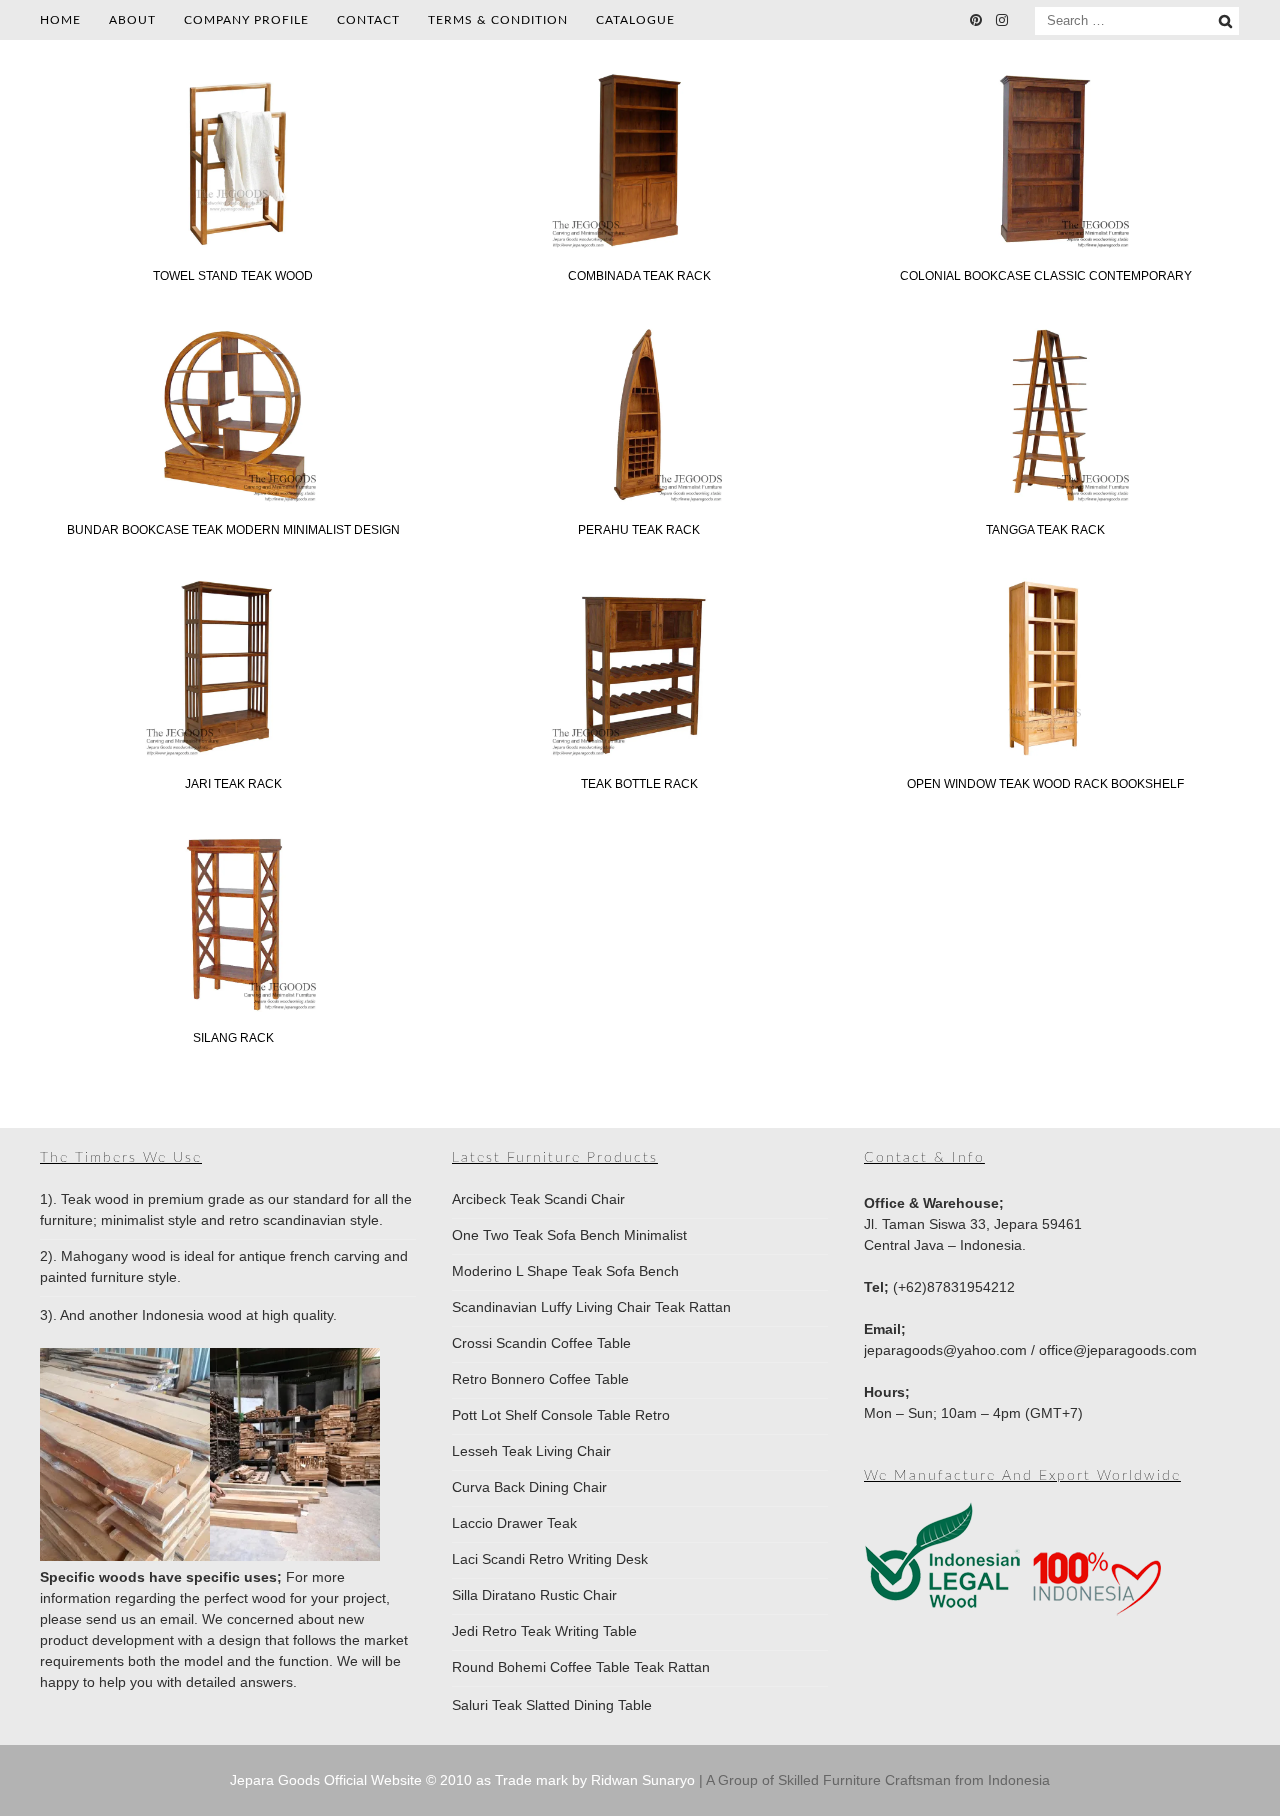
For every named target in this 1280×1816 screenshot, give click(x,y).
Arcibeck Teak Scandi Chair (538, 1199)
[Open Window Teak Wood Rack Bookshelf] (1046, 753)
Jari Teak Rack (233, 784)
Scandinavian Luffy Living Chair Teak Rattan (591, 1307)
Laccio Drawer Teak (514, 1523)
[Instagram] (1002, 20)
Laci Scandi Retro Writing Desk (550, 1559)
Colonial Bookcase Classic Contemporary (1046, 276)
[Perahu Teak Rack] (639, 499)
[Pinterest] (976, 20)
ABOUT (132, 20)
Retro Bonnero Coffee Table (540, 1379)
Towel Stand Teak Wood (233, 276)
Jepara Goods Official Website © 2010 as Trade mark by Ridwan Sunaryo (464, 1780)
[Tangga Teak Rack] (1046, 499)
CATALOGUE (635, 20)
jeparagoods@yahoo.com (945, 1350)
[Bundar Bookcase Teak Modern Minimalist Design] (233, 499)
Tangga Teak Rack (1045, 530)
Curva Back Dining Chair (529, 1487)
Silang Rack (233, 1038)
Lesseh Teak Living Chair (531, 1451)
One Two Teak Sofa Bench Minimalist (569, 1235)
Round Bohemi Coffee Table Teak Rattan (581, 1667)
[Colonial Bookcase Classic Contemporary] (1046, 245)
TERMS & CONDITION (498, 20)
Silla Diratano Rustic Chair (534, 1595)
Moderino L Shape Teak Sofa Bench (565, 1271)
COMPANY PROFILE (246, 20)
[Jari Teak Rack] (233, 753)
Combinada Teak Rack (639, 276)
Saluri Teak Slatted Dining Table (552, 1705)
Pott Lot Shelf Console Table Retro (561, 1415)
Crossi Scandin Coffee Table (541, 1343)
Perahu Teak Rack (639, 530)
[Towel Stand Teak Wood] (233, 245)
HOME (60, 20)
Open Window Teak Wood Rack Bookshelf (1045, 784)
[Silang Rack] (233, 1007)
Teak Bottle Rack (639, 784)
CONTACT (368, 20)
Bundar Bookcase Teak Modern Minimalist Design (233, 530)
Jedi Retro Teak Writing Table (544, 1631)
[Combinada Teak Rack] (639, 245)
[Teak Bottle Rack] (639, 753)
